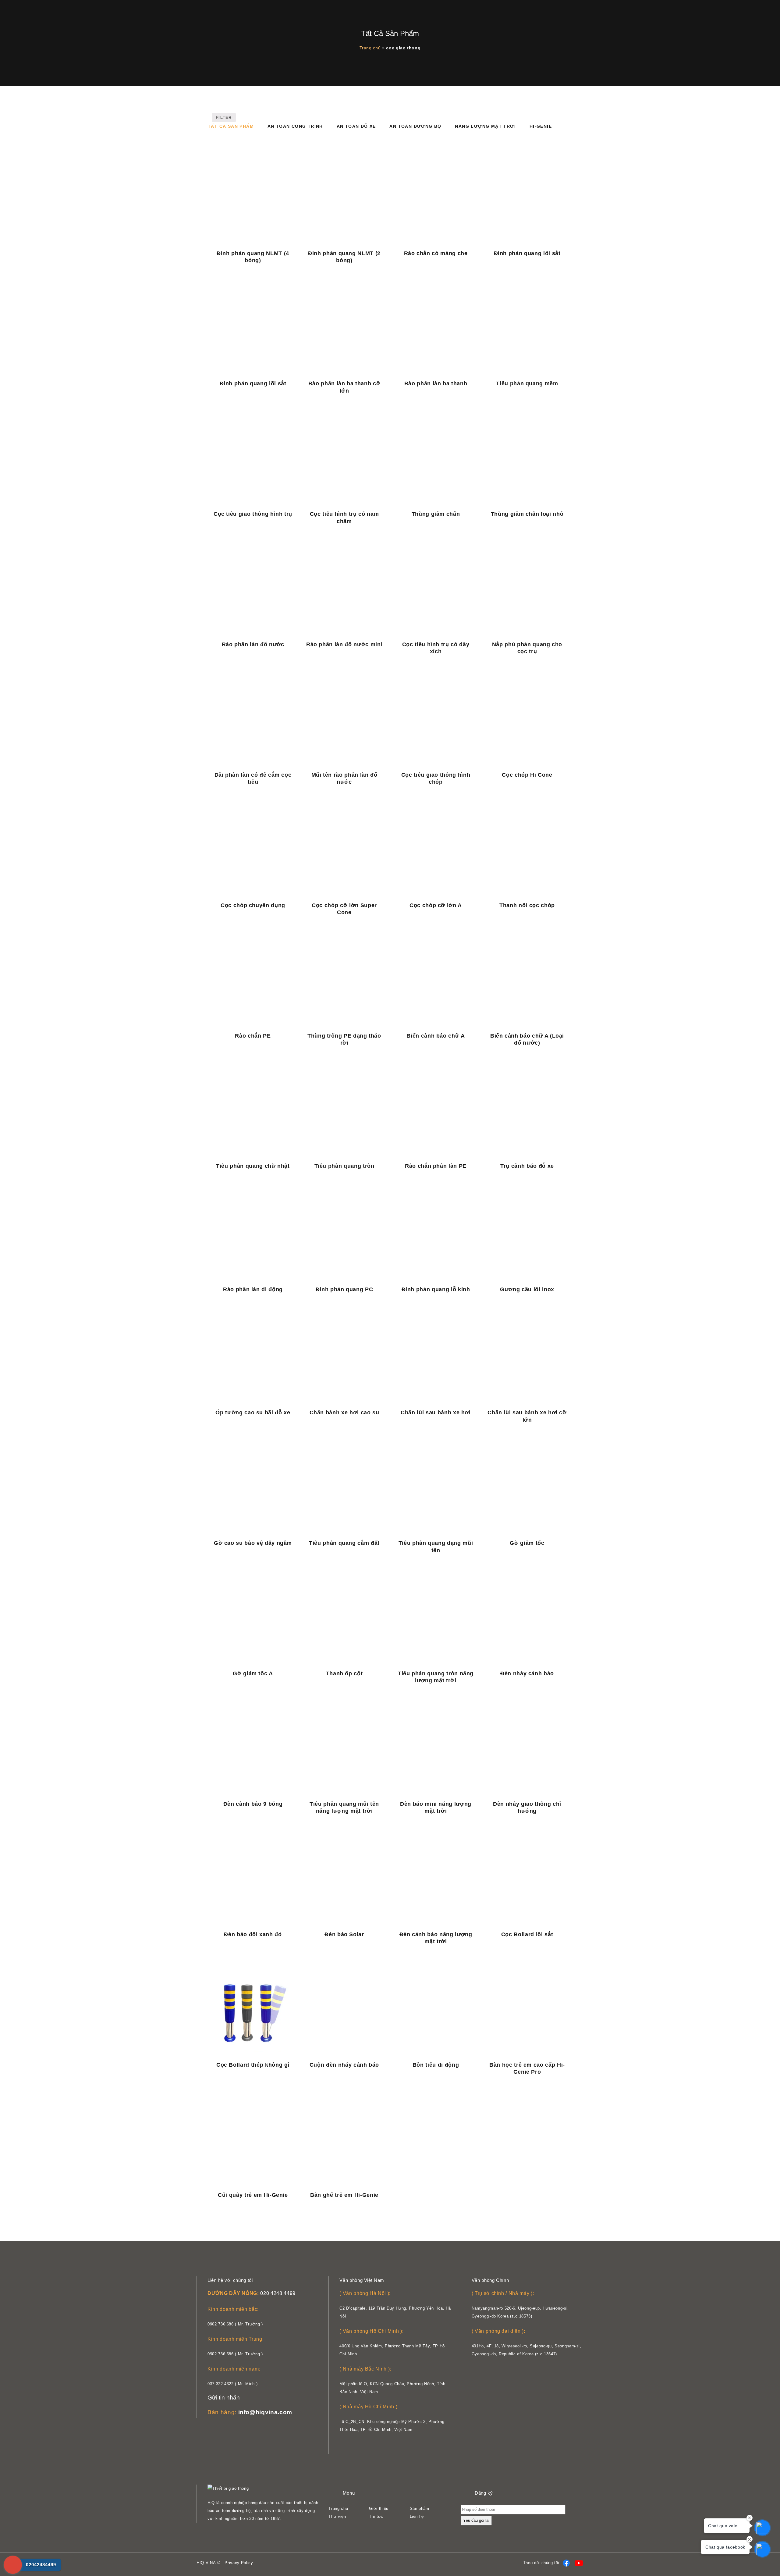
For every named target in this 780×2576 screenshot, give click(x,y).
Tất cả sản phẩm (231, 126)
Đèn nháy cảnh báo (527, 1673)
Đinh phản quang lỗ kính (436, 1289)
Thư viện (337, 2516)
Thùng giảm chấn (436, 514)
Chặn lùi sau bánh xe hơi (436, 1413)
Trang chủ (370, 48)
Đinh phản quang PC (344, 1289)
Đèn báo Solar (344, 1934)
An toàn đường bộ (415, 126)
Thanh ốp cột (344, 1673)
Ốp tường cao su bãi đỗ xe (253, 1413)
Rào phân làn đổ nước (253, 644)
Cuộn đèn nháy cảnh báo (344, 2065)
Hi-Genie (541, 126)
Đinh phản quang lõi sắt (527, 253)
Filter (224, 118)
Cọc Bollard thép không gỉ (253, 2065)
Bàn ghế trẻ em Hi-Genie (344, 2195)
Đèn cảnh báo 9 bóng (253, 1804)
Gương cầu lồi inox (527, 1289)
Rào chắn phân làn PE (436, 1166)
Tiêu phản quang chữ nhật (253, 1166)
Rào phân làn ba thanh (436, 383)
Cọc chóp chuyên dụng (253, 905)
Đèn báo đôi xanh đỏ (253, 1934)
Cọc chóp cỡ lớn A (436, 905)
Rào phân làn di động (253, 1289)
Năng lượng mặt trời (485, 126)
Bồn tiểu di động (436, 2065)
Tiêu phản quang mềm (527, 383)
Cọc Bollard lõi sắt (527, 1934)
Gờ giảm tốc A (253, 1673)
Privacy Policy (239, 2563)
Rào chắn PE (253, 1036)
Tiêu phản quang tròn (344, 1166)
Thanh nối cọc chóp (527, 905)
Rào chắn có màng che (436, 253)
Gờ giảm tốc (527, 1543)
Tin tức (376, 2516)
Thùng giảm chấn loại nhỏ (527, 514)
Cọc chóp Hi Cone (527, 775)
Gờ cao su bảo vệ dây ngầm (253, 1543)
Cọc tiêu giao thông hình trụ (253, 514)
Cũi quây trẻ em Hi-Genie (253, 2195)
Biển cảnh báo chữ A (436, 1036)
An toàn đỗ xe (356, 126)
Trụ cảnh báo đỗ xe (527, 1166)
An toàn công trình (295, 126)
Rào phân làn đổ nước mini (344, 644)
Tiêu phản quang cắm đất (344, 1543)
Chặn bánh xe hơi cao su (344, 1413)
